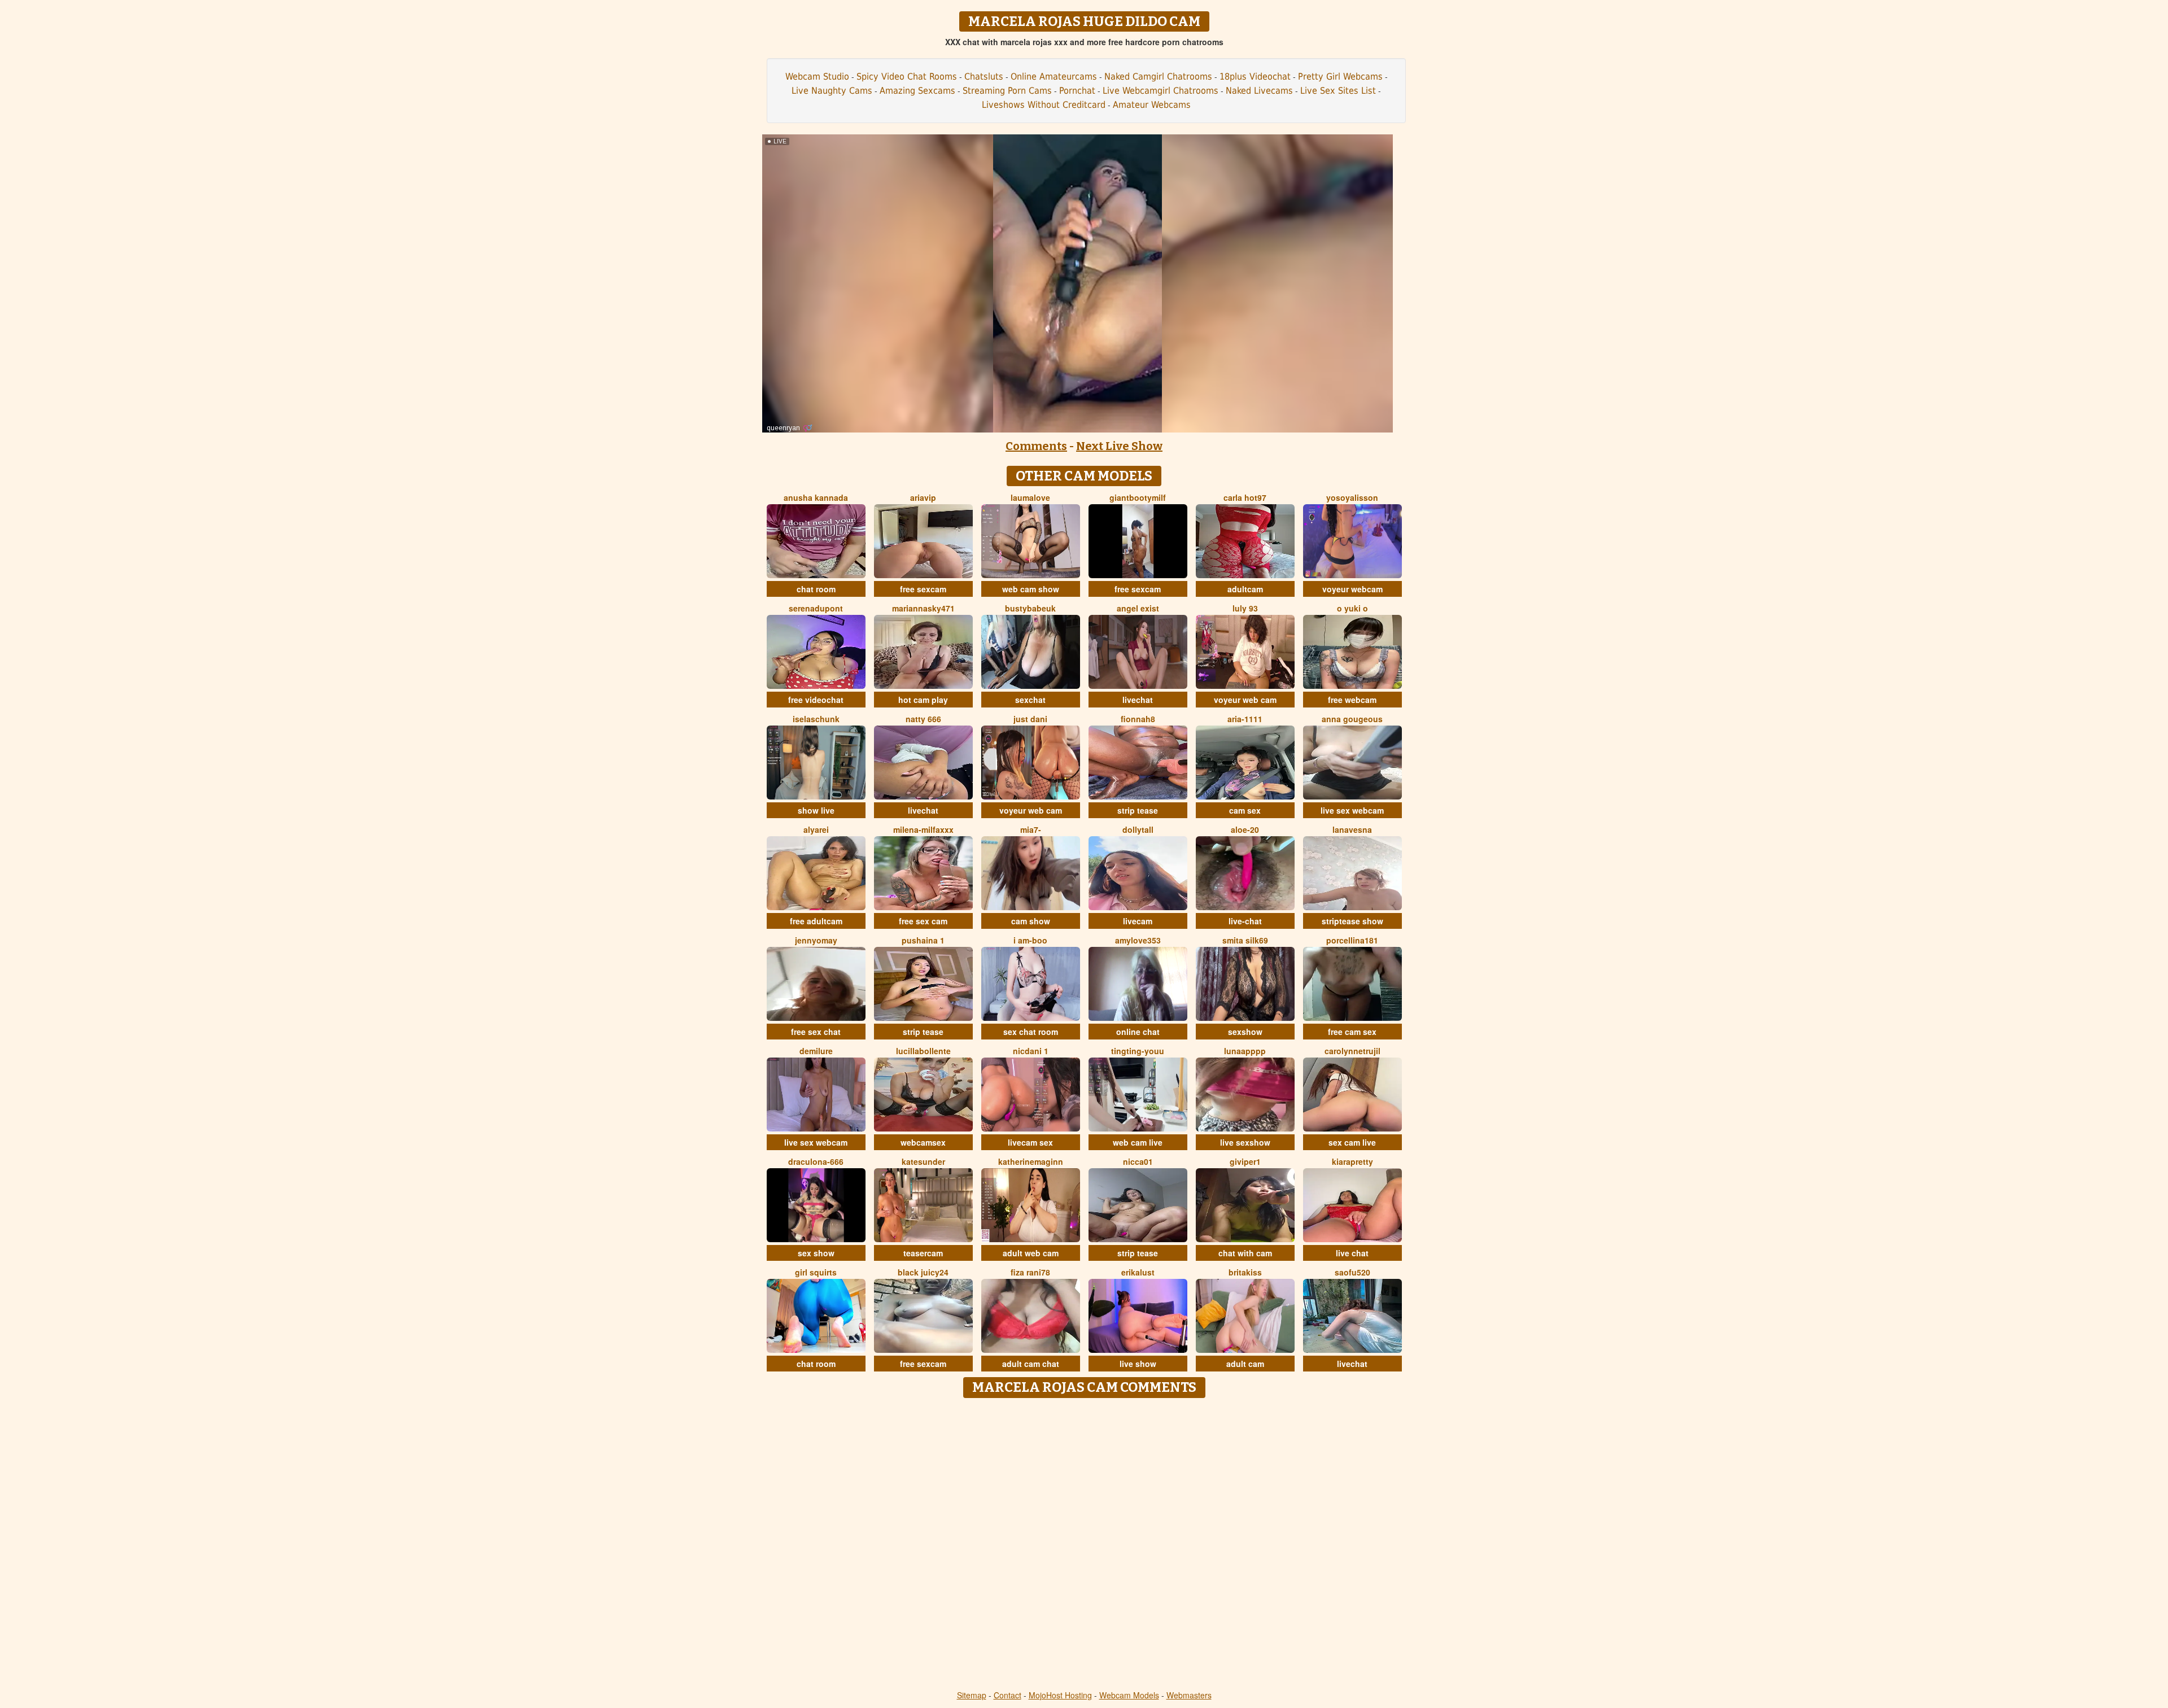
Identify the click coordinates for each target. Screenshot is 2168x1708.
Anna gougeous (1352, 719)
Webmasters (1189, 1695)
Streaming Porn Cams (1007, 91)
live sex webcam (1352, 810)
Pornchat (1077, 91)
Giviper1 (1245, 1161)
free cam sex (1352, 1032)
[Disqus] (1084, 1545)
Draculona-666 (816, 1161)
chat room (816, 589)
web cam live (1138, 1142)
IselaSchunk (816, 719)
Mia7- (1031, 829)
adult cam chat (1031, 1364)
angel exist (1138, 608)
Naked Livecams (1259, 91)
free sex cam (923, 921)
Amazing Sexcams (917, 91)
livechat (1138, 700)
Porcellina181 (1352, 940)
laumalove (1030, 497)
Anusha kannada (816, 497)
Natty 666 (923, 719)
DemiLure (816, 1051)
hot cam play (923, 700)
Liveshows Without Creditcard (1044, 105)
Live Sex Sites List (1338, 91)
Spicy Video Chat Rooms (907, 77)
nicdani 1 (1031, 1051)
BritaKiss (1245, 1272)
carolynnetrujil (1352, 1051)
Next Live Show (1119, 446)
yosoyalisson (1352, 497)
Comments (1036, 446)
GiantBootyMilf (1138, 497)
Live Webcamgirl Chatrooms (1161, 91)
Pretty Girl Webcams (1340, 77)
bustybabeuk (1030, 608)
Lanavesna (1352, 829)
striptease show (1352, 921)
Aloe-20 (1245, 829)
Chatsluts (984, 77)
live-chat (1245, 921)
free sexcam (923, 589)
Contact (1007, 1695)
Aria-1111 (1245, 719)
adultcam (1245, 589)
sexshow (1245, 1032)
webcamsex (923, 1142)
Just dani (1030, 719)
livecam (1138, 921)
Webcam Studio (817, 77)
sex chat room (1031, 1032)
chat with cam (1245, 1253)
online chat (1138, 1032)
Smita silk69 (1245, 940)
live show (1138, 1364)
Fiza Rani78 (1030, 1272)
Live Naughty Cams (832, 91)
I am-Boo (1030, 940)
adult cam (1245, 1364)
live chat (1352, 1253)
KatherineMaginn (1031, 1161)
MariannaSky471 (923, 608)
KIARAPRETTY (1352, 1161)
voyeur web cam (1245, 700)
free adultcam (816, 921)
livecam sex (1030, 1142)
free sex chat (816, 1032)
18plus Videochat (1255, 77)
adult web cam (1031, 1253)
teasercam (923, 1253)
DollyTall (1138, 829)
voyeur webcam (1352, 589)
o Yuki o (1352, 608)
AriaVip (923, 497)
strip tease (1138, 810)
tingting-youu (1138, 1051)
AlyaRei (816, 829)
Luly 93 (1245, 608)
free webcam (1352, 700)
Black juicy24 (923, 1272)
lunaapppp (1245, 1051)
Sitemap (972, 1695)
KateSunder (923, 1161)
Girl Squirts (816, 1272)
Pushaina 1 (923, 940)
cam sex (1245, 810)
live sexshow (1245, 1142)
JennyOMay (816, 940)
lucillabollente (923, 1051)
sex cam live (1352, 1142)
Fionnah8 (1138, 719)
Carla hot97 (1245, 497)
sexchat (1030, 700)
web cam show (1031, 589)
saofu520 (1352, 1272)
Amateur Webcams (1152, 105)
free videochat (816, 700)
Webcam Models (1129, 1695)
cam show (1031, 921)
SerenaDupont (816, 608)
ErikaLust (1138, 1272)
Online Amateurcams (1054, 77)
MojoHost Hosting (1060, 1695)
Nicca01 (1138, 1161)
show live (816, 810)
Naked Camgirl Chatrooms (1158, 77)
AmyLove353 (1138, 940)
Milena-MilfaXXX (923, 829)
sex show (816, 1253)
